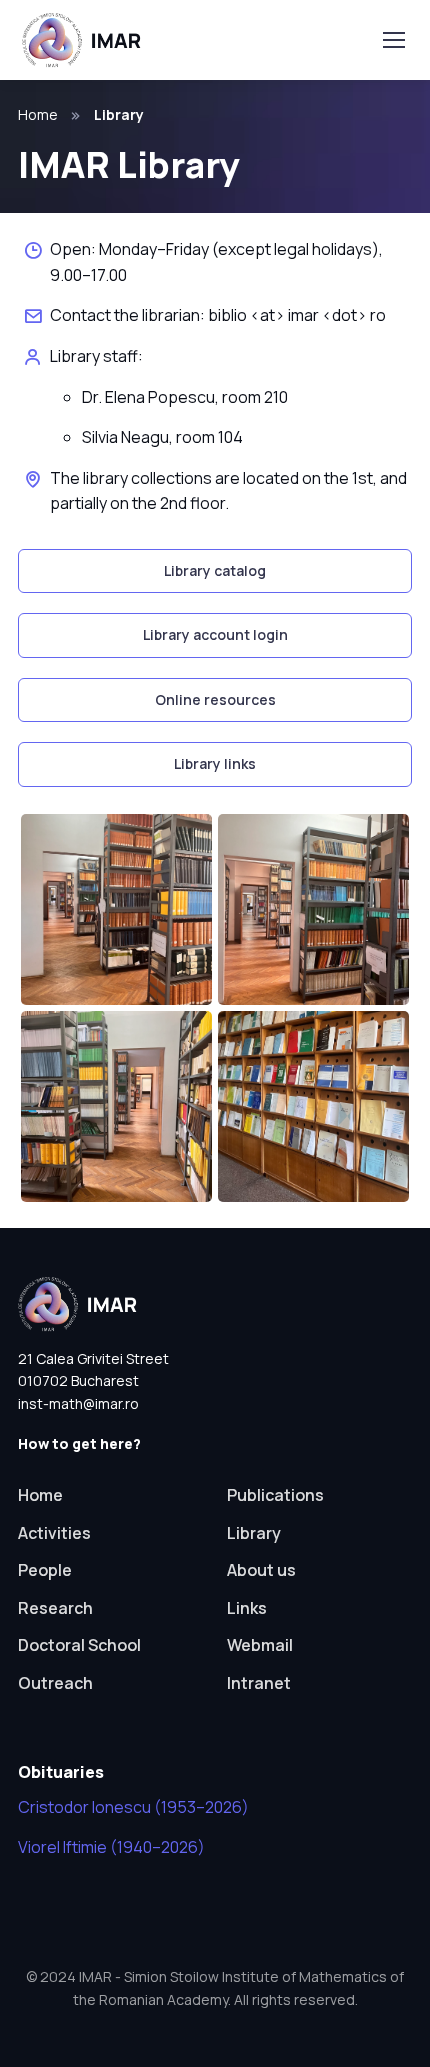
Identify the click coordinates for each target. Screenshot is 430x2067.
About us (261, 1570)
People (45, 1570)
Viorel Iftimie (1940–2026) (111, 1847)
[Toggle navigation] (393, 40)
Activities (54, 1533)
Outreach (55, 1683)
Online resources (215, 699)
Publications (275, 1495)
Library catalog (215, 570)
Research (55, 1608)
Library (254, 1533)
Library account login (215, 634)
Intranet (259, 1683)
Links (247, 1608)
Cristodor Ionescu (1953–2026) (133, 1807)
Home (38, 114)
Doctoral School (79, 1645)
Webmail (260, 1645)
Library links (215, 763)
